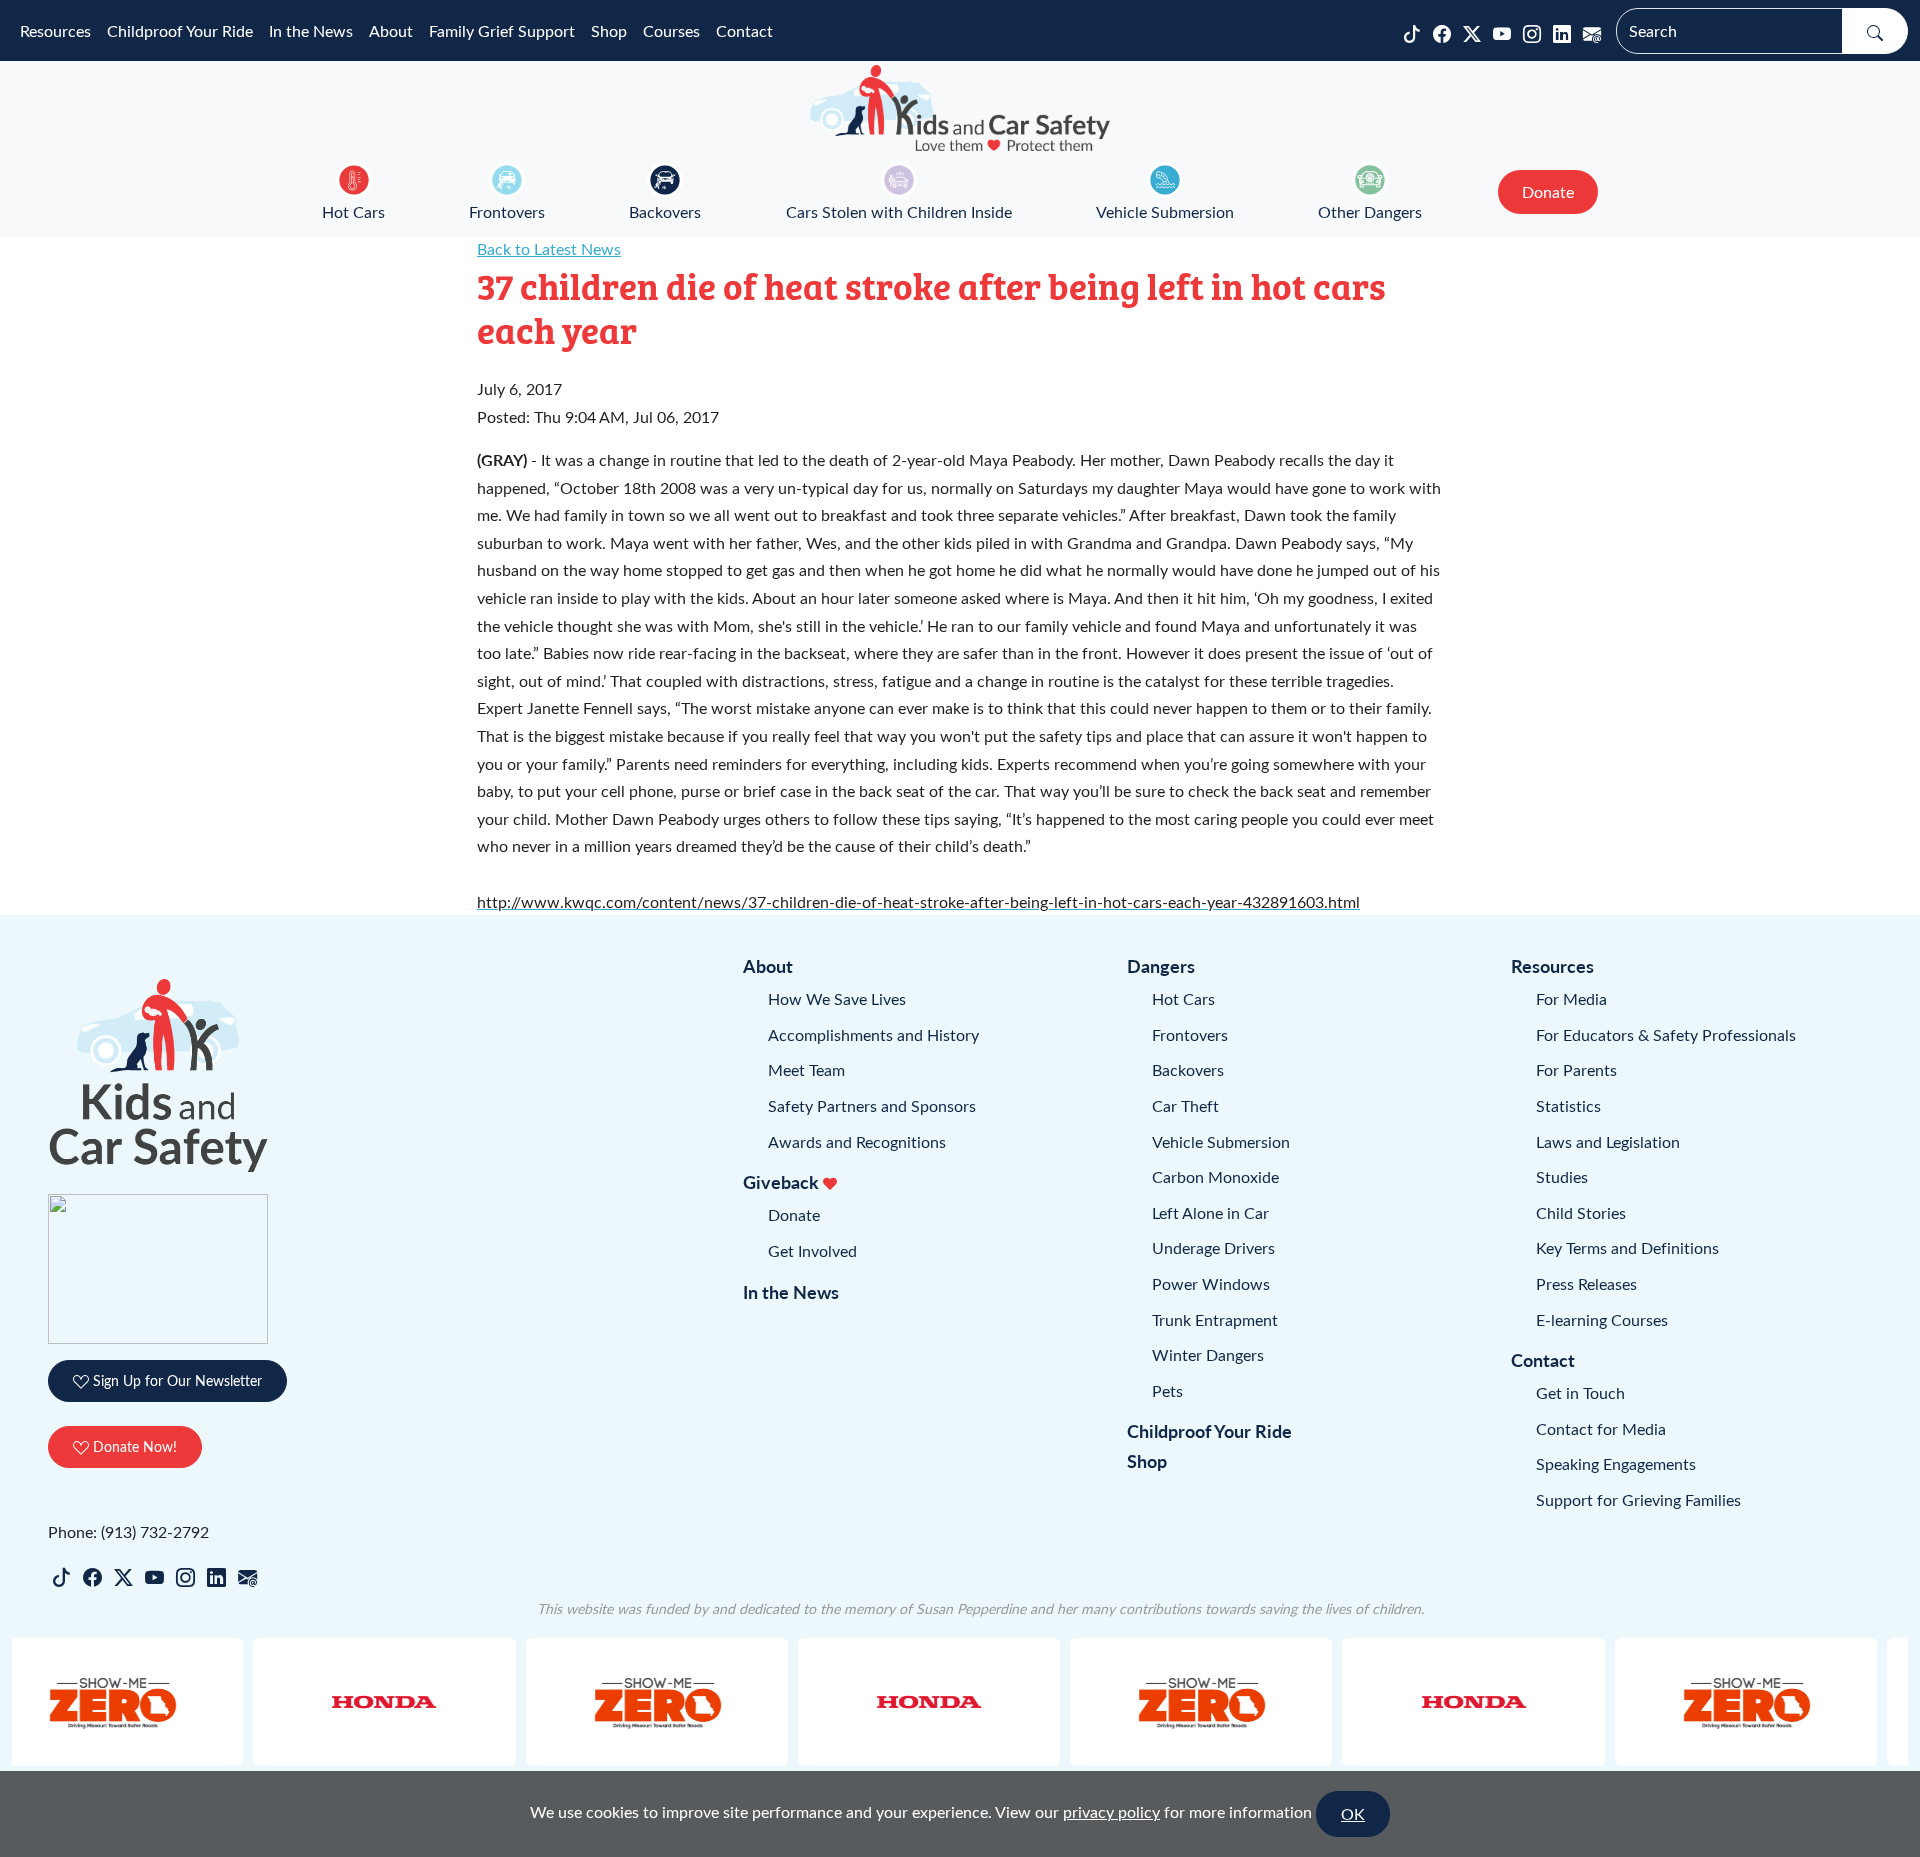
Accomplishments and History (873, 1034)
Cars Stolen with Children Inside (899, 211)
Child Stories (1581, 1212)
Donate (794, 1214)
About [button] (391, 30)
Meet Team (806, 1069)
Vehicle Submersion (1165, 211)
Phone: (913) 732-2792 (128, 1531)
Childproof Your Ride (180, 30)
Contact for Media (1601, 1428)
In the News (311, 30)
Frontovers (507, 211)
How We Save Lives (837, 998)
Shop (609, 30)
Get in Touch (1580, 1392)
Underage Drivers (1213, 1247)
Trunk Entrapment (1215, 1319)
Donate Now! (133, 1446)
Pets (1167, 1390)
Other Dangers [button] (1370, 211)
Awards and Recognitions (857, 1141)
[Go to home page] (960, 108)
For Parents (1576, 1069)
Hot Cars (353, 211)
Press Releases (1586, 1283)
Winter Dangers (1208, 1354)
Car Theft (1185, 1105)
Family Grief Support (502, 30)
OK (1353, 1813)
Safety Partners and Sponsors (872, 1105)
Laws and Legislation (1608, 1141)
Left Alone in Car (1210, 1212)
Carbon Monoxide (1215, 1176)
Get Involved (812, 1250)
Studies (1562, 1176)
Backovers (665, 211)
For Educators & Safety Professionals (1666, 1034)
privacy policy (1111, 1811)
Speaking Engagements (1616, 1463)
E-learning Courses (1602, 1319)
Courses (671, 30)
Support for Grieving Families (1638, 1499)
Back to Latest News (549, 248)
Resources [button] (55, 30)
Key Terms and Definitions (1627, 1247)
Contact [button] (744, 30)
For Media (1571, 998)
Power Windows (1211, 1283)
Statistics (1568, 1105)
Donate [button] (1548, 191)
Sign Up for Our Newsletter (175, 1380)
